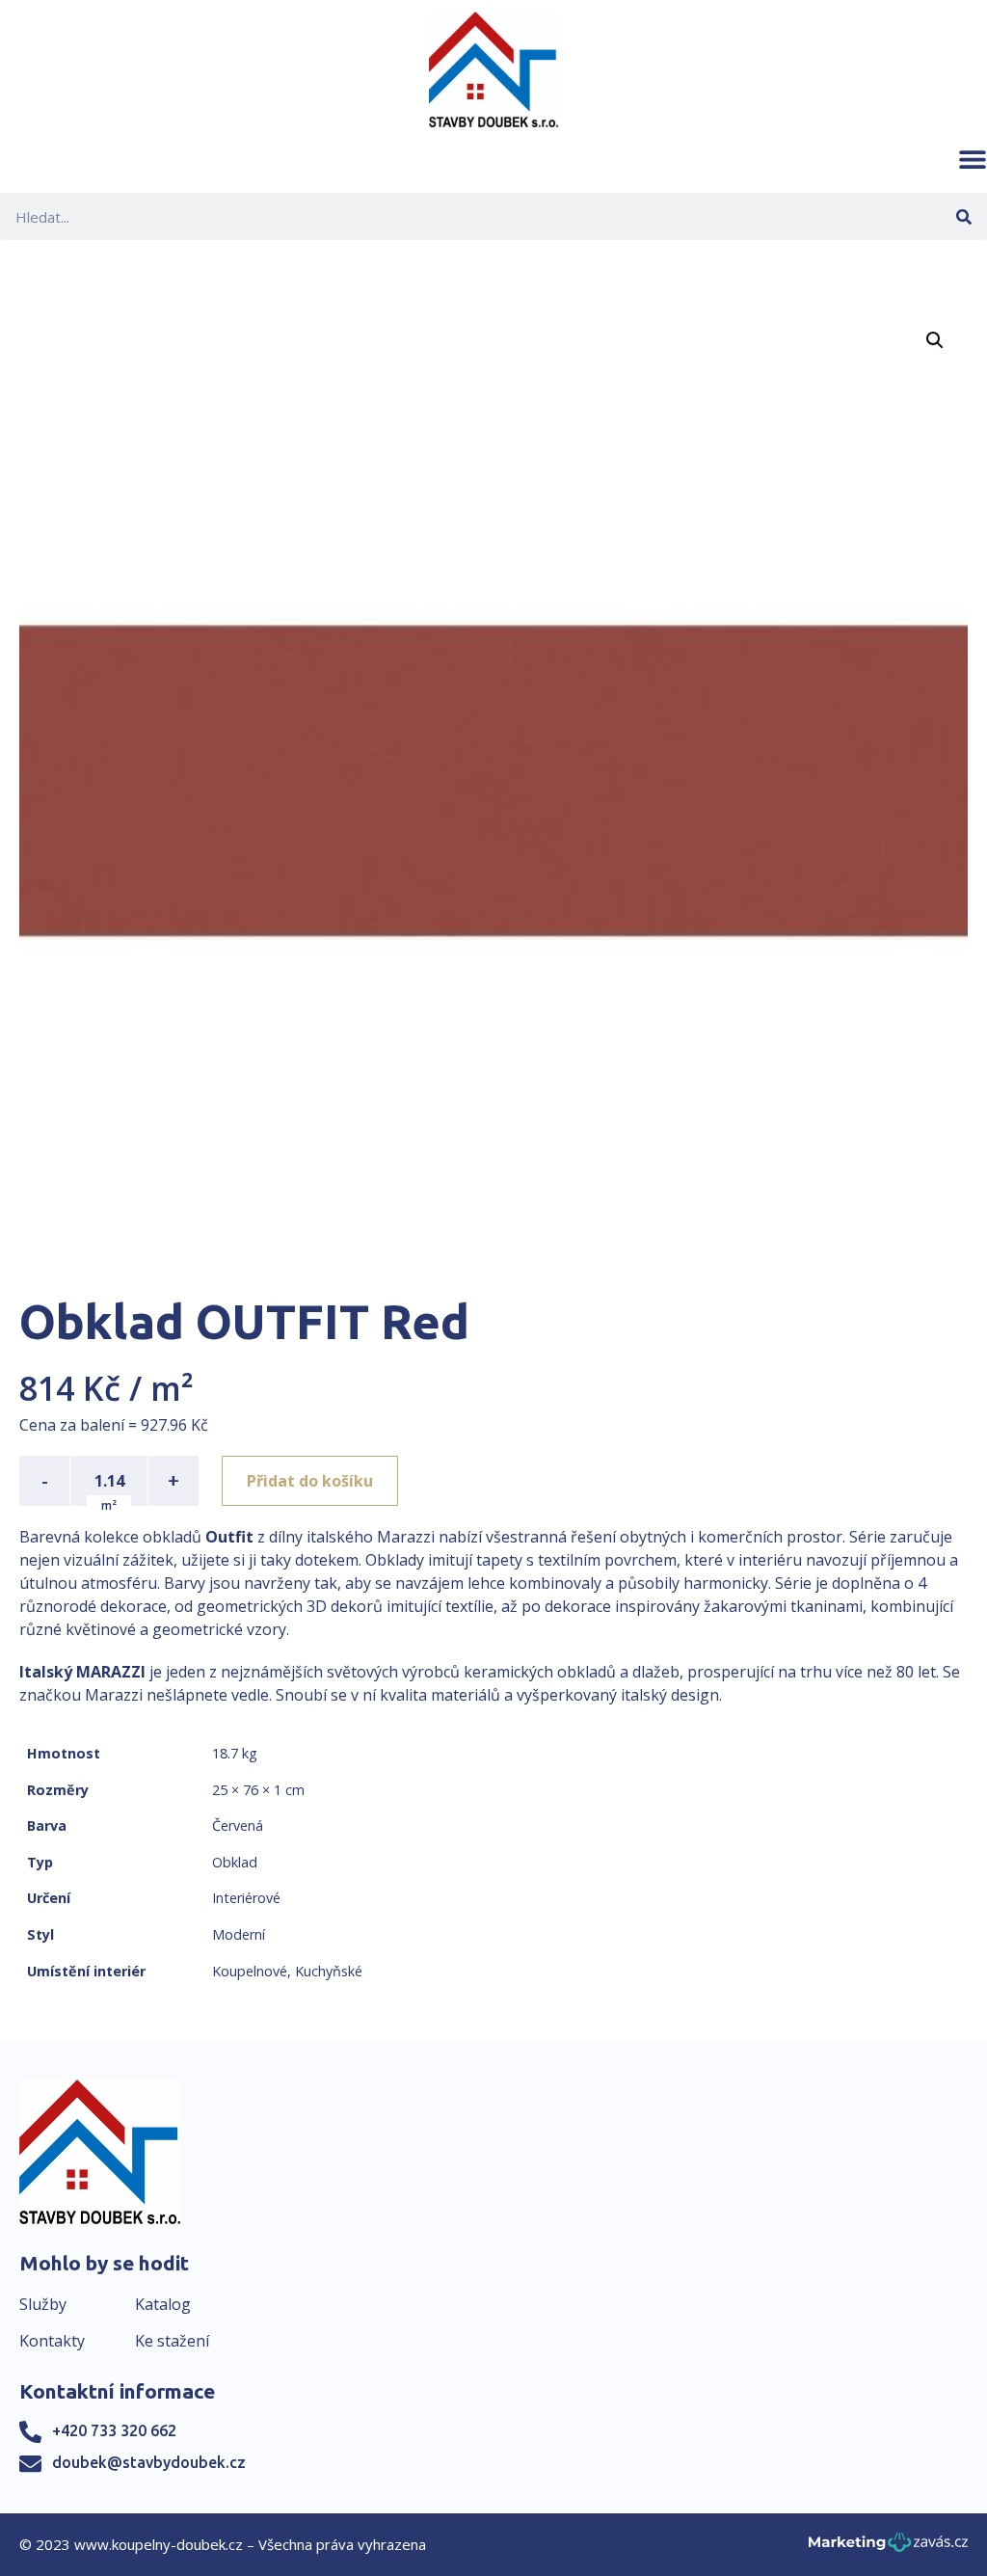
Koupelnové (250, 1971)
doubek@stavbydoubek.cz (149, 2462)
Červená (238, 1825)
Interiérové (246, 1898)
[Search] (963, 216)
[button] (973, 159)
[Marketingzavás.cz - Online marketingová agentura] (888, 2548)
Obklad (235, 1862)
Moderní (239, 1934)
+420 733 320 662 (114, 2430)
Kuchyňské (329, 1971)
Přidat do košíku (310, 1481)
